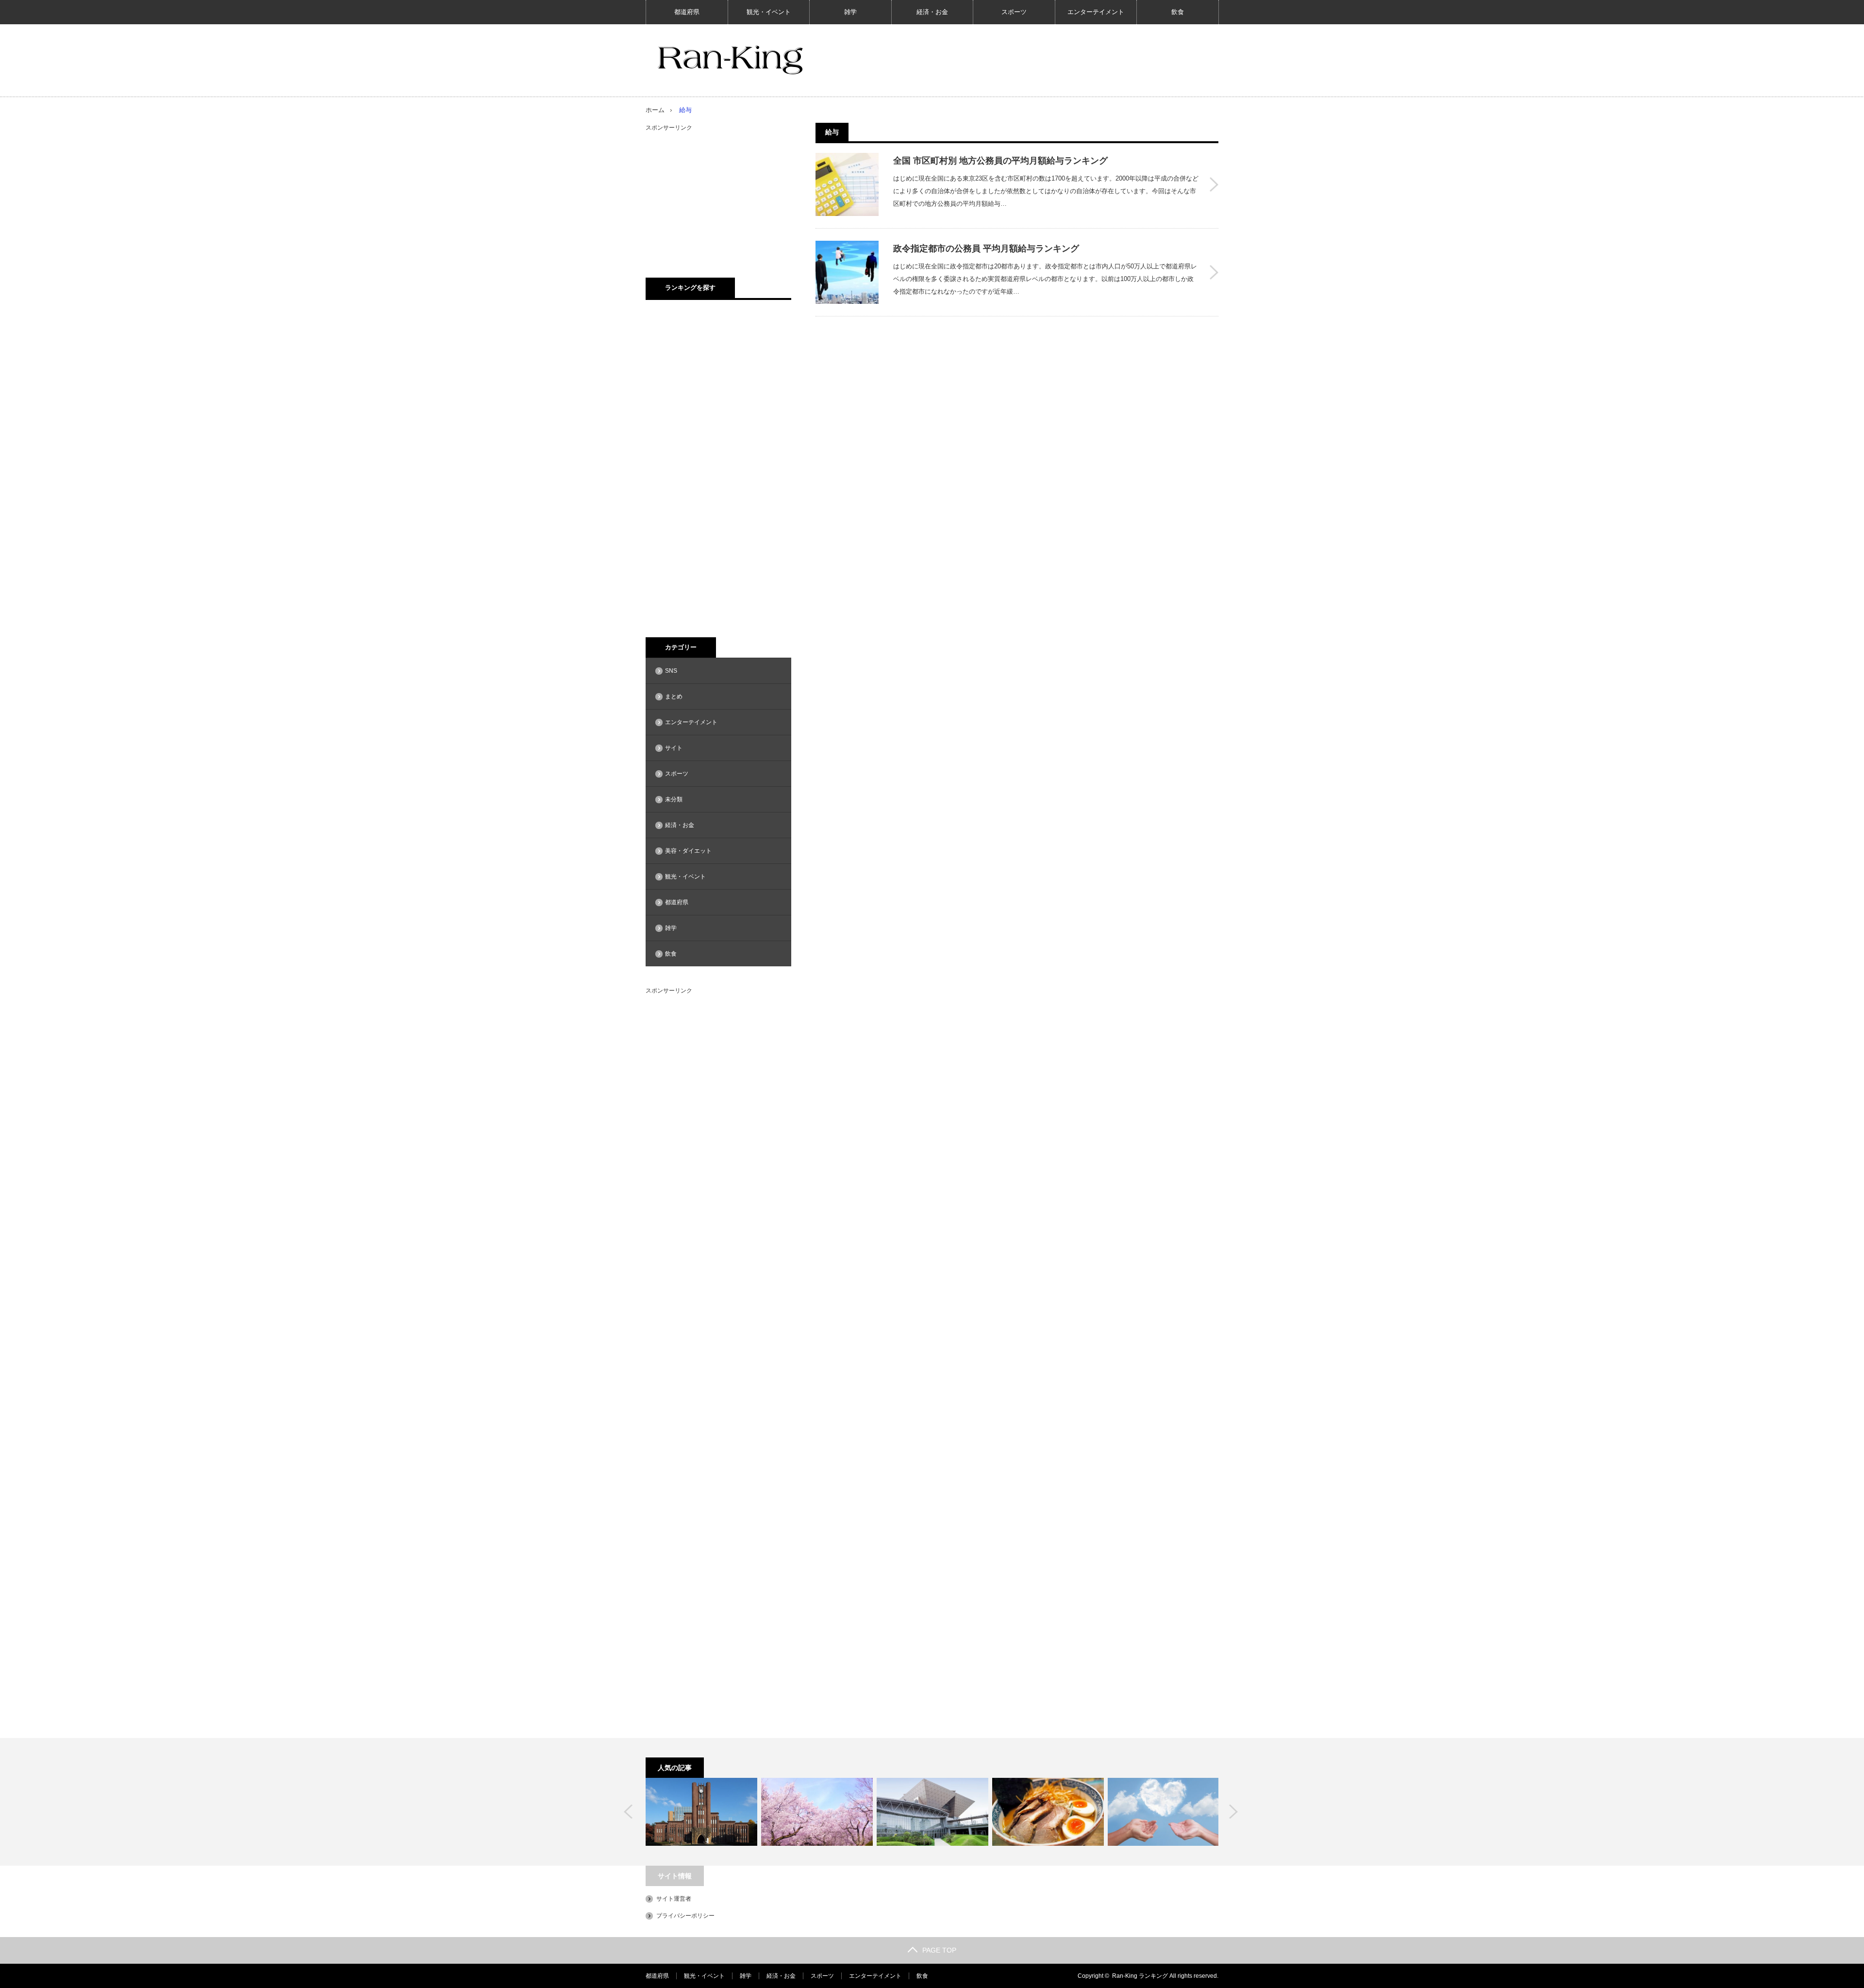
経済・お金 (932, 12)
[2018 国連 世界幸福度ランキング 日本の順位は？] (1164, 1812)
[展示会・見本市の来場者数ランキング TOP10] (932, 1812)
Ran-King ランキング (1140, 1976)
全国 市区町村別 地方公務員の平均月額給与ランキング (1000, 161)
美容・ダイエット (688, 851)
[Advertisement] (718, 194)
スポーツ (1014, 12)
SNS (671, 671)
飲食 (1178, 12)
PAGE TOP (939, 1950)
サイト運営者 (674, 1899)
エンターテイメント (1096, 12)
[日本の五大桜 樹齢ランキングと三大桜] (817, 1812)
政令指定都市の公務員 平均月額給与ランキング (986, 248)
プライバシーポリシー (685, 1916)
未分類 (674, 799)
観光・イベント (769, 12)
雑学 (850, 12)
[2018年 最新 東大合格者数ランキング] (701, 1812)
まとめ (674, 696)
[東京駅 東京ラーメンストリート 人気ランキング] (1048, 1812)
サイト (674, 748)
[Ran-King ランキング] (730, 60)
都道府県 (687, 12)
